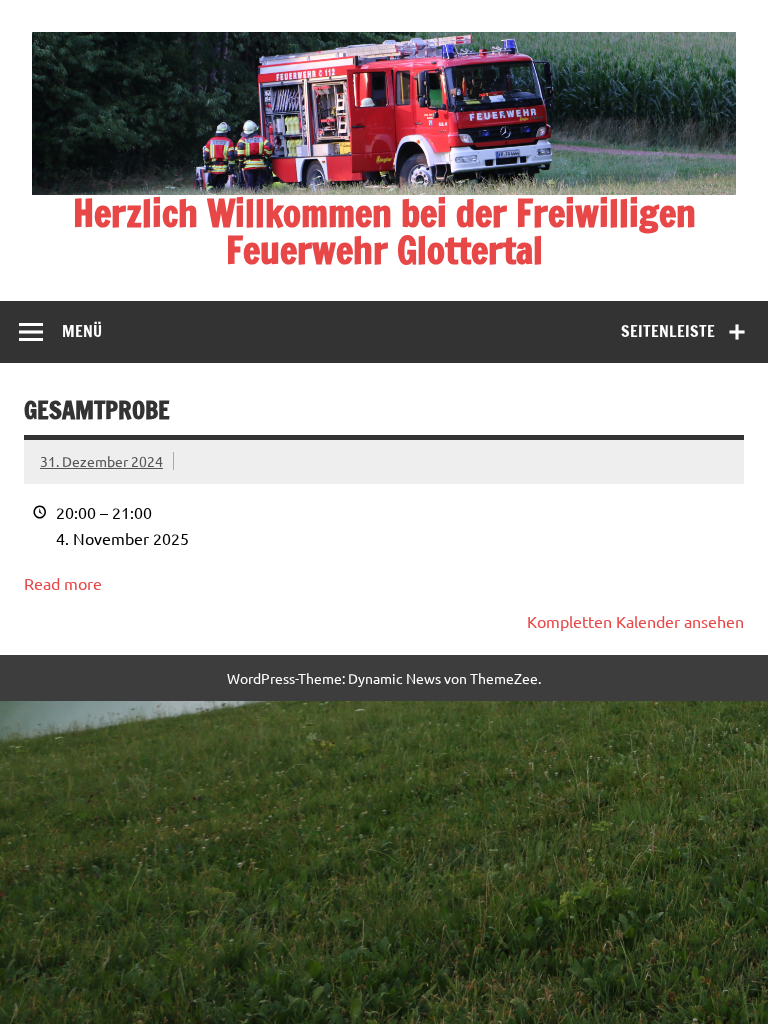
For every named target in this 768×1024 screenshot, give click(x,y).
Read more (63, 583)
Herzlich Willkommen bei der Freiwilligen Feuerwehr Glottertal (384, 231)
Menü (82, 331)
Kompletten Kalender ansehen (635, 621)
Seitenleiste (668, 331)
